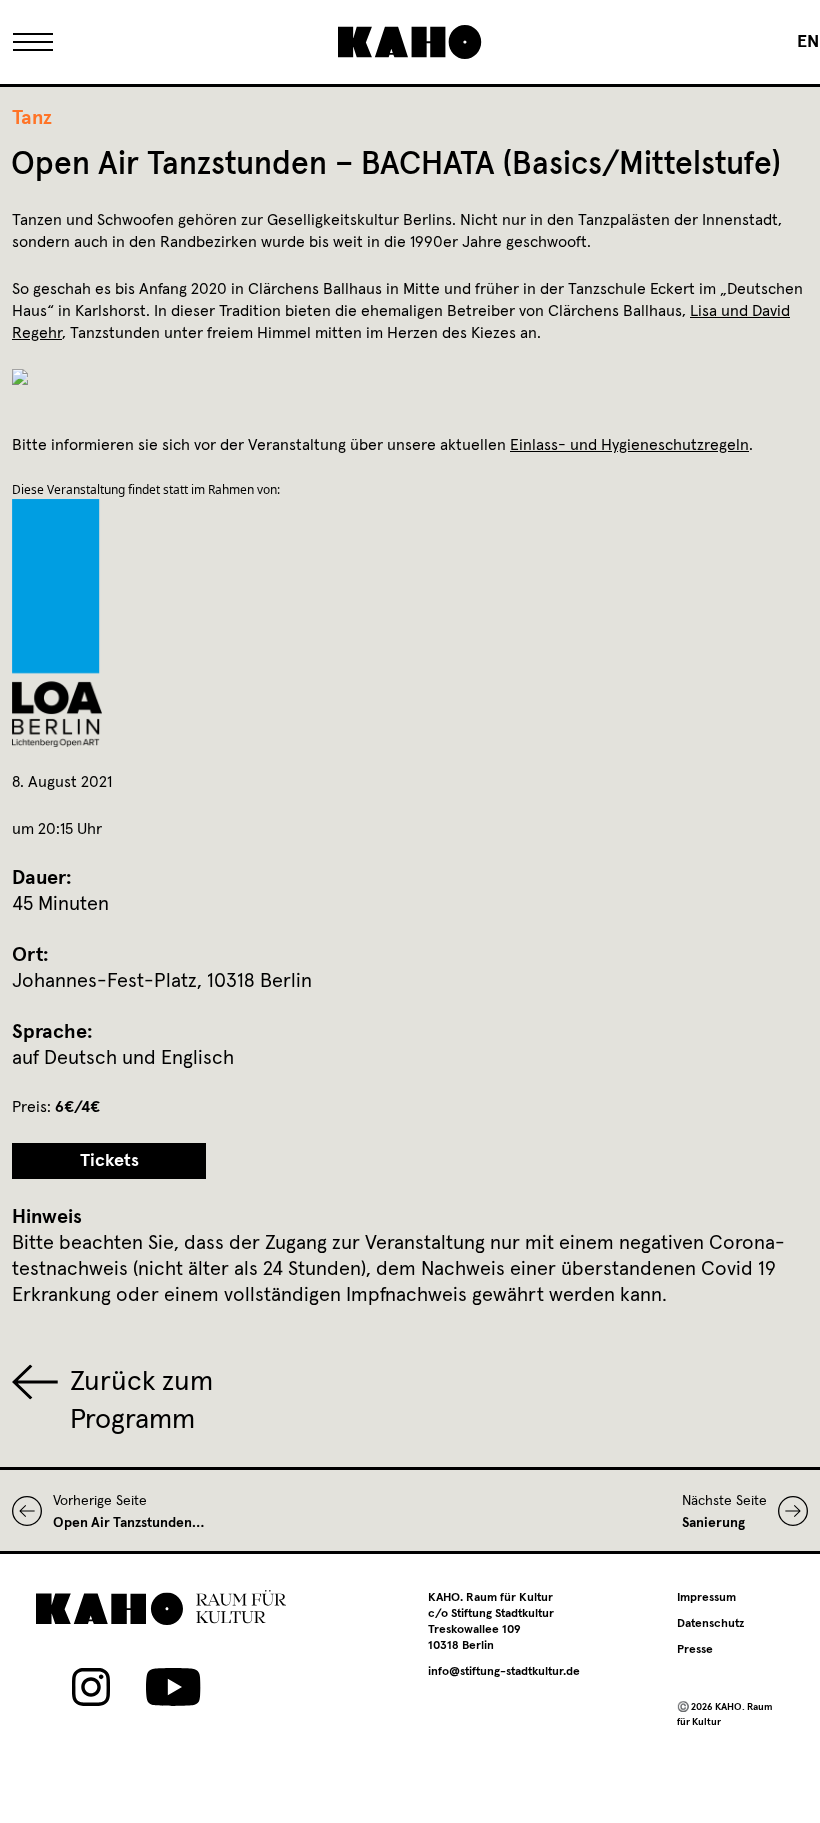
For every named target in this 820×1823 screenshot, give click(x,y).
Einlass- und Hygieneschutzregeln (629, 445)
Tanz (32, 118)
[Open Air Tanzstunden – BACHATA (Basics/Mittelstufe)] (32, 1511)
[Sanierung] (787, 1511)
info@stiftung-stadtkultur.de (504, 1672)
